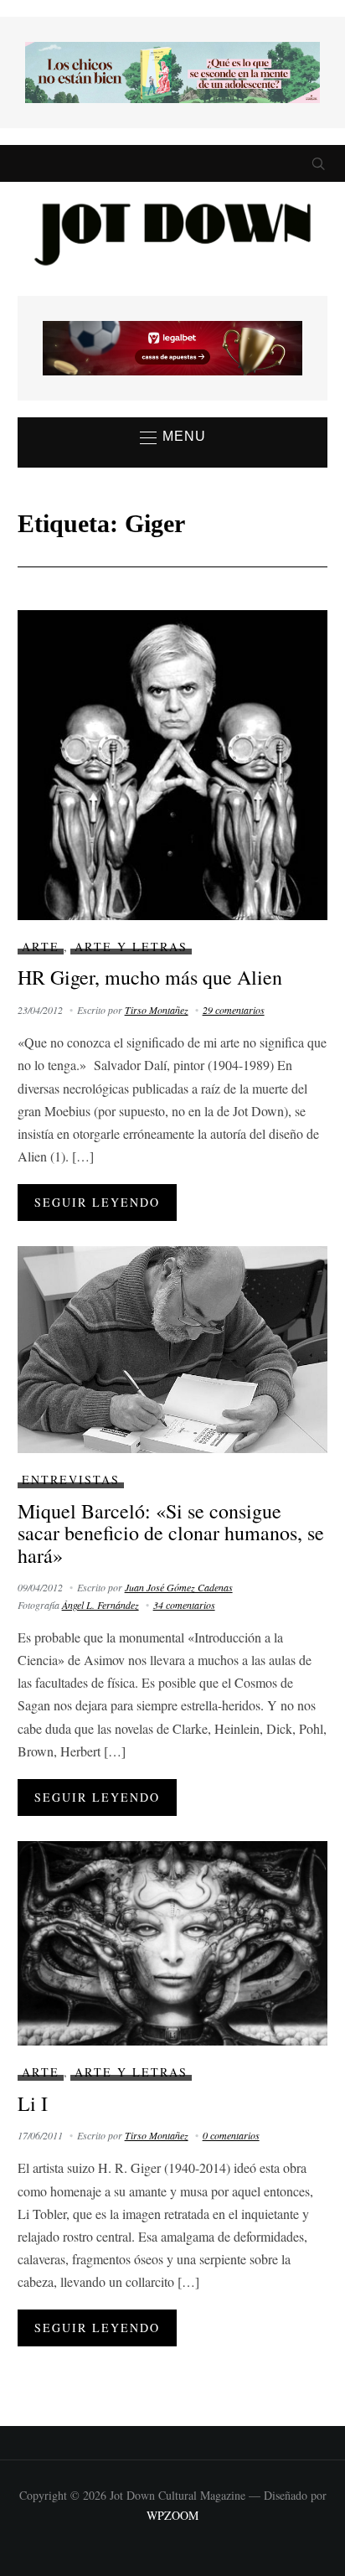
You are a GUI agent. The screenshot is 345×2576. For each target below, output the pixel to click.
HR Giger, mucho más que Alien (150, 977)
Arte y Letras (131, 947)
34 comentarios (184, 1605)
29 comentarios (234, 1010)
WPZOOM (172, 2515)
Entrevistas (71, 1479)
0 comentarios (231, 2135)
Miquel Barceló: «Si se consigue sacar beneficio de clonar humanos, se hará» (171, 1533)
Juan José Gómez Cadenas (179, 1587)
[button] (173, 437)
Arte (41, 947)
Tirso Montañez (157, 1010)
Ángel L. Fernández (100, 1605)
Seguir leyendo (97, 1202)
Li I (33, 2103)
